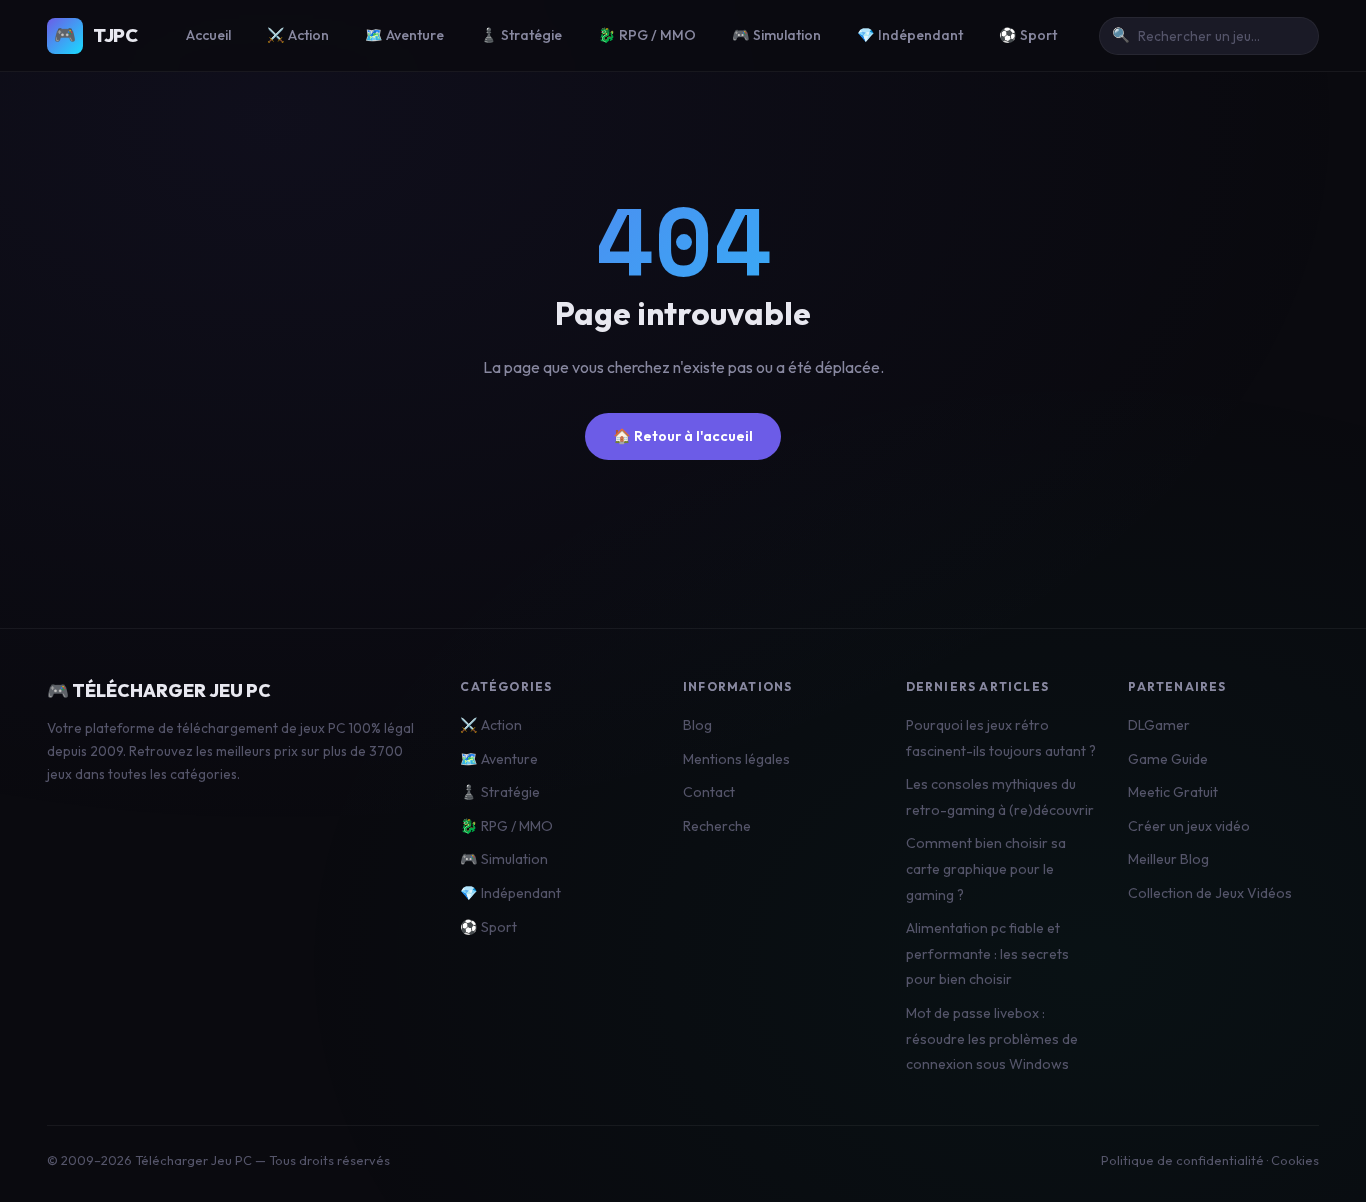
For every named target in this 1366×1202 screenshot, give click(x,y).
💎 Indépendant (910, 35)
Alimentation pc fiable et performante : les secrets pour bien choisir (987, 953)
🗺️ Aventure (404, 35)
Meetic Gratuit (1173, 792)
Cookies (1295, 1160)
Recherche (717, 826)
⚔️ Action (298, 35)
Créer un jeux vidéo (1189, 826)
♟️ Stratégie (521, 35)
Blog (697, 725)
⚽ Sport (1028, 35)
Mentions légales (736, 759)
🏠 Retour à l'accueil (683, 436)
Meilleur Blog (1168, 859)
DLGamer (1159, 725)
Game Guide (1168, 759)
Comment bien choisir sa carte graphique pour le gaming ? (986, 868)
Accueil (208, 35)
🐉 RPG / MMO (647, 35)
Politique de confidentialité (1182, 1160)
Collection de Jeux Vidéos (1210, 893)
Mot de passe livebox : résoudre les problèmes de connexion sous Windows (992, 1038)
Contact (709, 792)
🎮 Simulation (776, 35)
